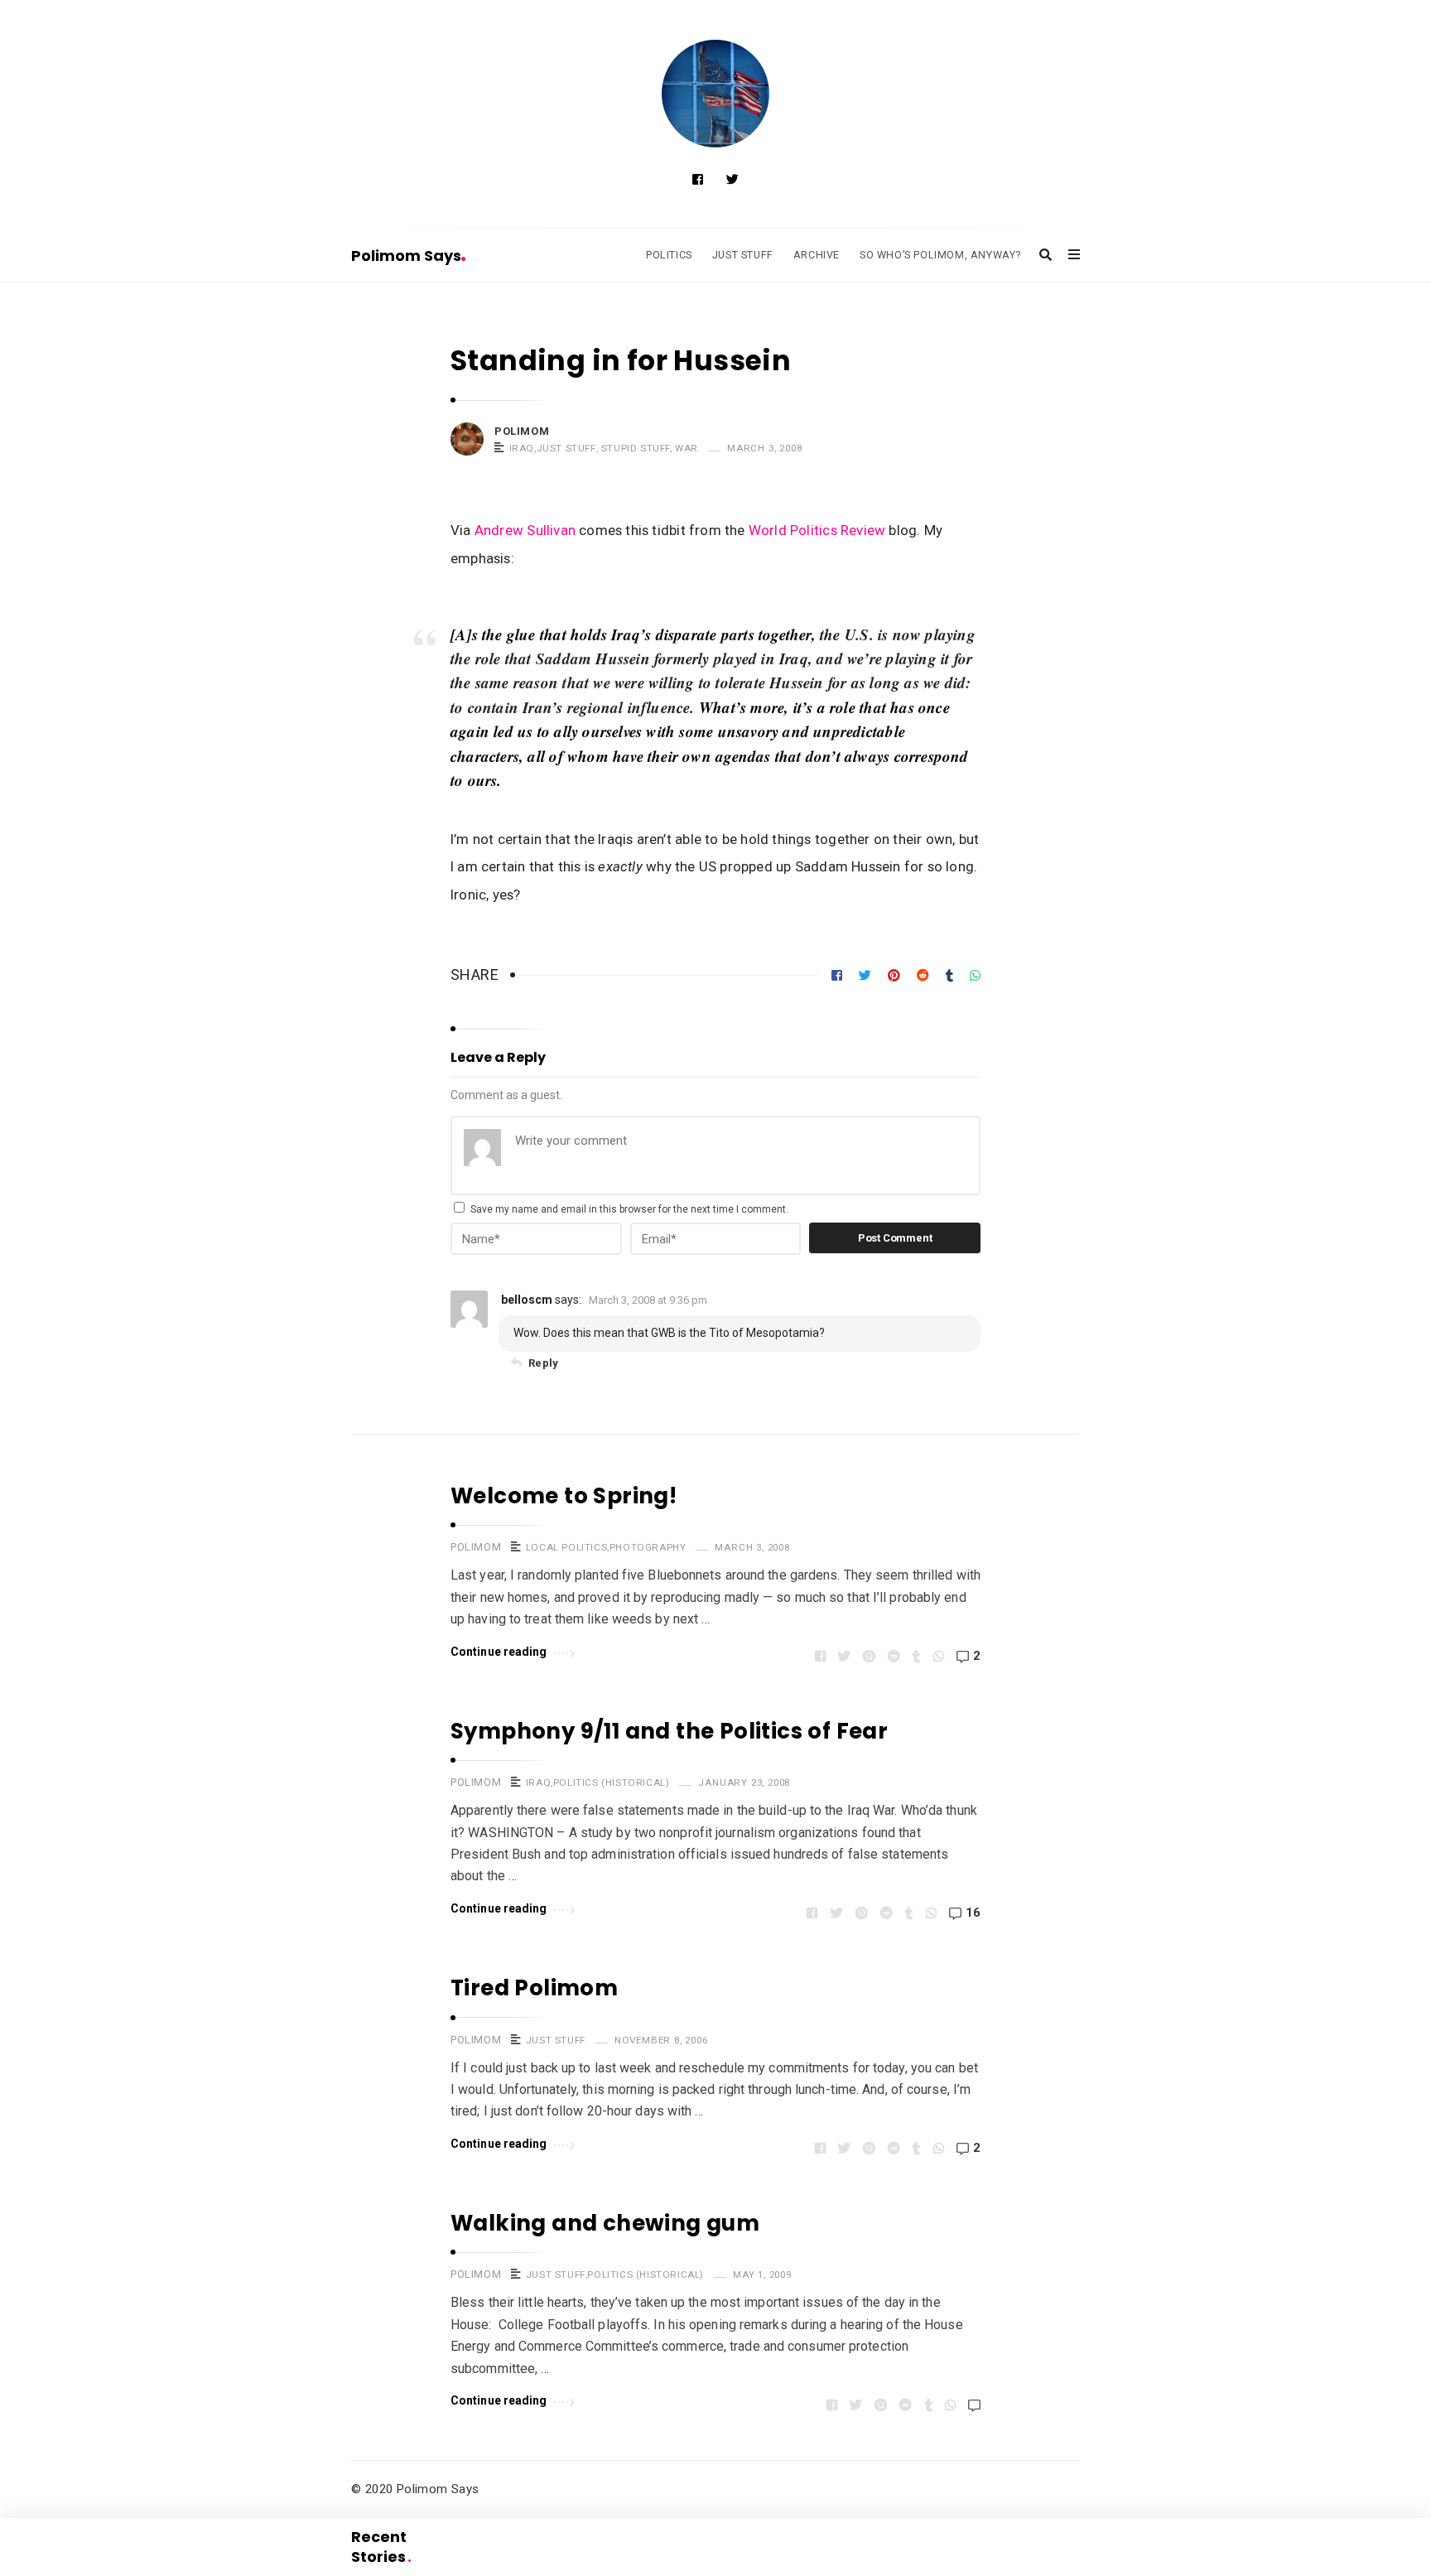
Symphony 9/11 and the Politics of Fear (669, 1731)
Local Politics (566, 1547)
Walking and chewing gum (605, 2223)
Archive (817, 255)
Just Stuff (743, 255)
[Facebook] (698, 180)
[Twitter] (732, 180)
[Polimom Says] (715, 94)
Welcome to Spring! (564, 1496)
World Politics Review (817, 530)
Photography (648, 1547)
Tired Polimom (534, 1988)
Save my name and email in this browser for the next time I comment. (629, 1209)
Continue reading (499, 1652)
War (687, 448)
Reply (543, 1363)
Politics (669, 255)
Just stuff (566, 448)
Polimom (522, 431)
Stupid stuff (636, 448)
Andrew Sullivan (525, 530)
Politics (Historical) (612, 1782)
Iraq (522, 448)
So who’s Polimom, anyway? (940, 255)
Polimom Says (406, 256)
